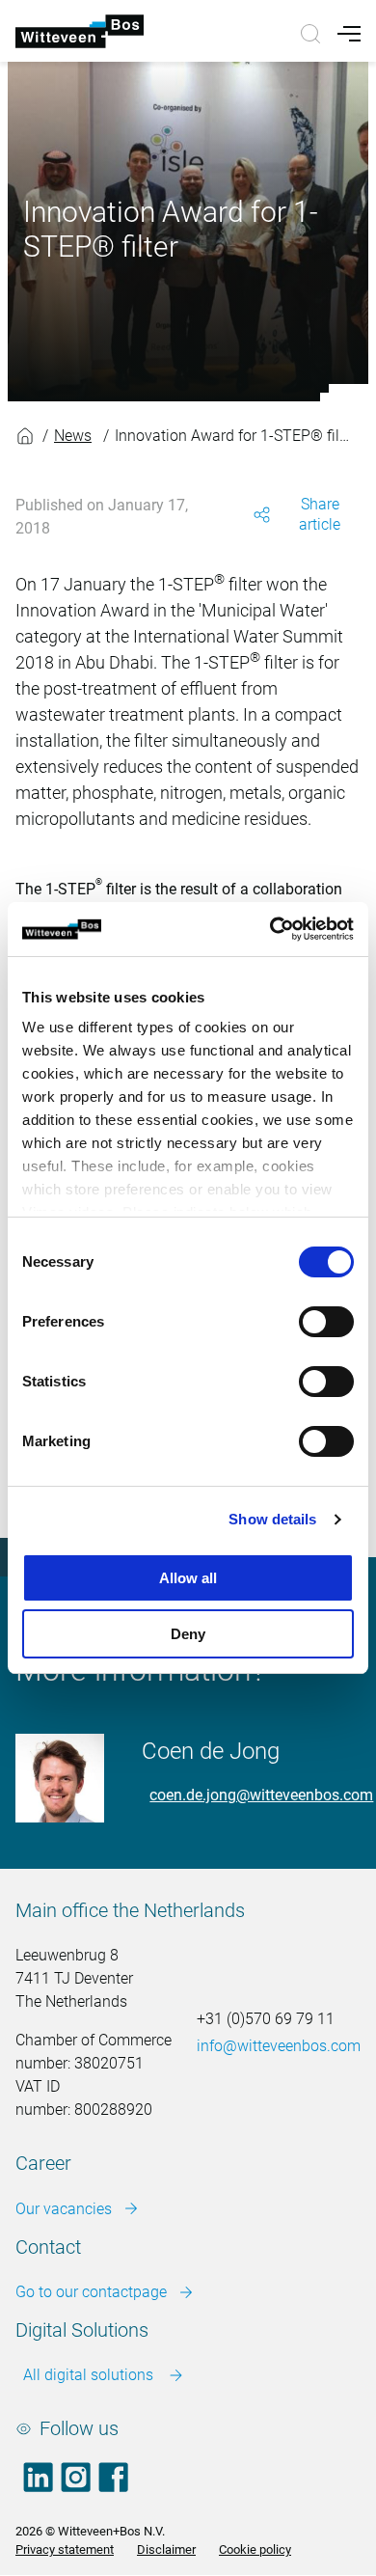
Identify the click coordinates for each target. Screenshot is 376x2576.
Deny (188, 1634)
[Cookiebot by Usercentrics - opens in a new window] (270, 929)
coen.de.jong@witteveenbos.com (261, 1795)
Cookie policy (255, 2549)
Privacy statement (65, 2549)
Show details (272, 1519)
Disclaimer (166, 2549)
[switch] (326, 1322)
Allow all (188, 1578)
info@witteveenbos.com (279, 2046)
